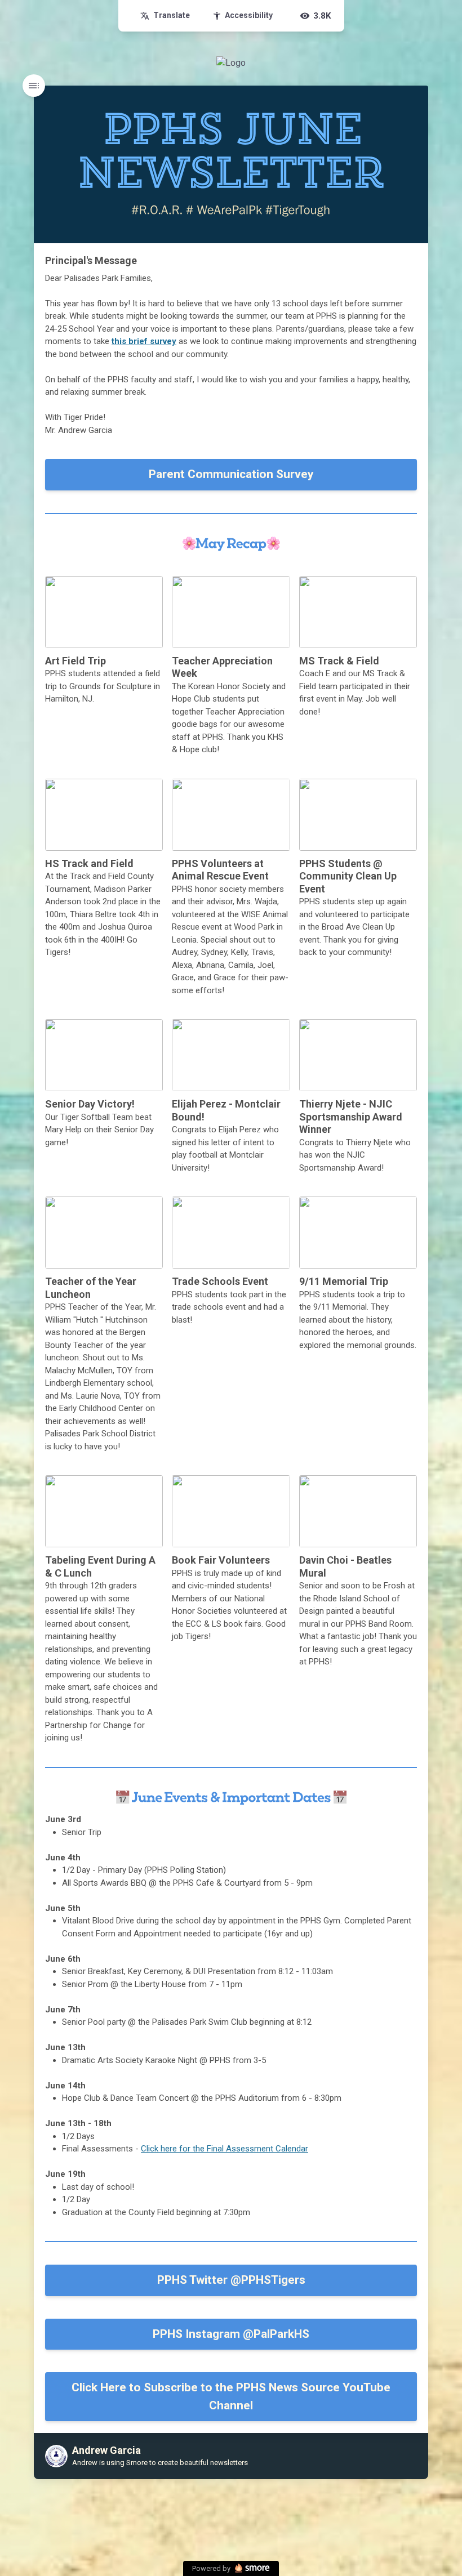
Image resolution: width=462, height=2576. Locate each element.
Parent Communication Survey (231, 474)
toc (34, 86)
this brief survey (144, 341)
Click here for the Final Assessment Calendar (225, 2149)
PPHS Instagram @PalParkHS (231, 2334)
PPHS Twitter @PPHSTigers (231, 2280)
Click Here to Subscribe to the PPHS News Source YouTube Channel (231, 2396)
